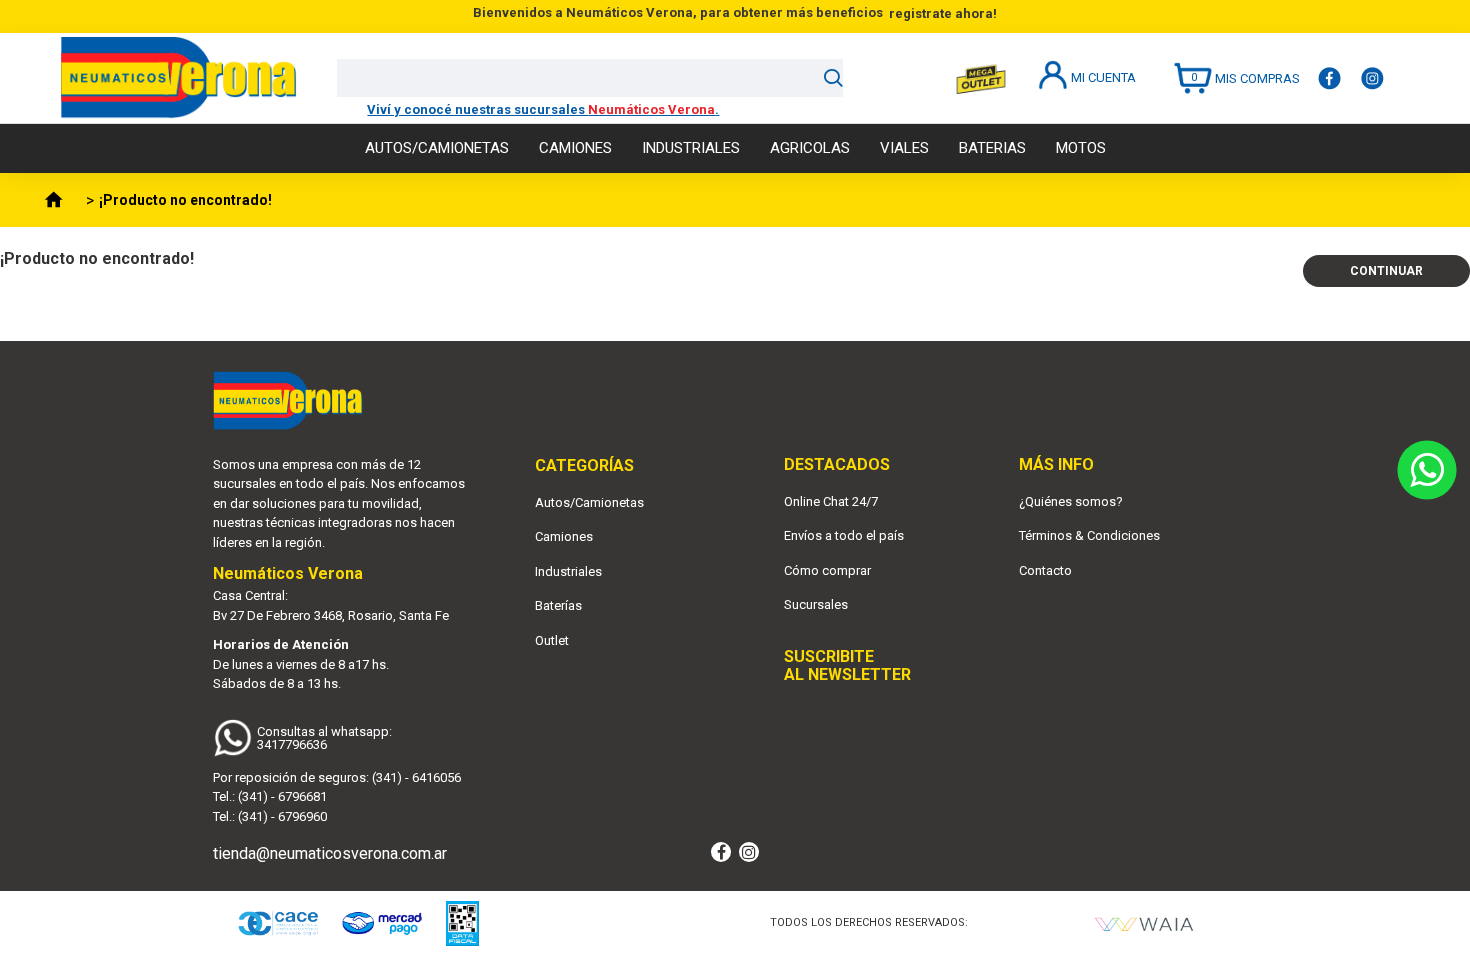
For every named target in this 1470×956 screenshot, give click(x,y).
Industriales (568, 571)
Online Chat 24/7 (831, 501)
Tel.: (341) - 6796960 (270, 816)
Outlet (552, 640)
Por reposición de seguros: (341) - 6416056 (337, 777)
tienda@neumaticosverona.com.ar (330, 853)
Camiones (564, 536)
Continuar (1386, 271)
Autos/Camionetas (589, 502)
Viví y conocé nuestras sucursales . (543, 109)
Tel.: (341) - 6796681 (270, 796)
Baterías (558, 605)
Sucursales (816, 604)
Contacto (1045, 570)
